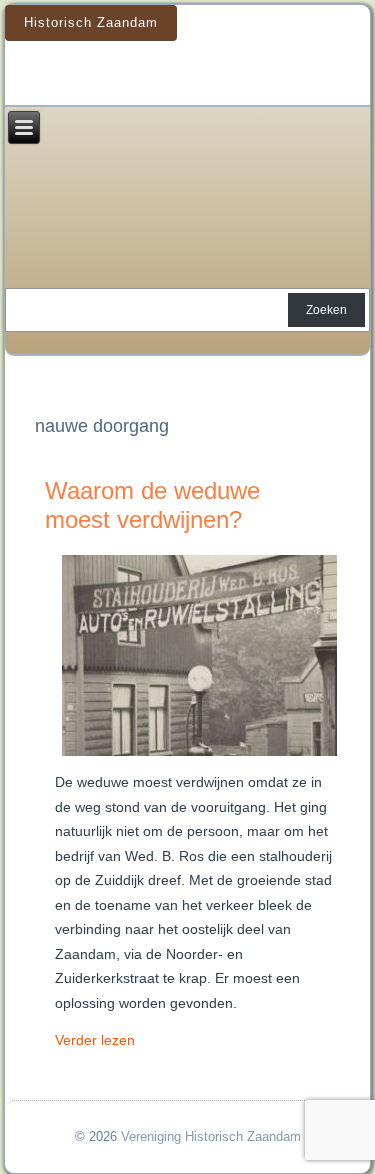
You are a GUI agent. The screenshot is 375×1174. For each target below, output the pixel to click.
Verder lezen (95, 1040)
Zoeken (326, 310)
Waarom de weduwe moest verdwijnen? (152, 505)
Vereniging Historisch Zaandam (211, 1136)
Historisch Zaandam (91, 22)
